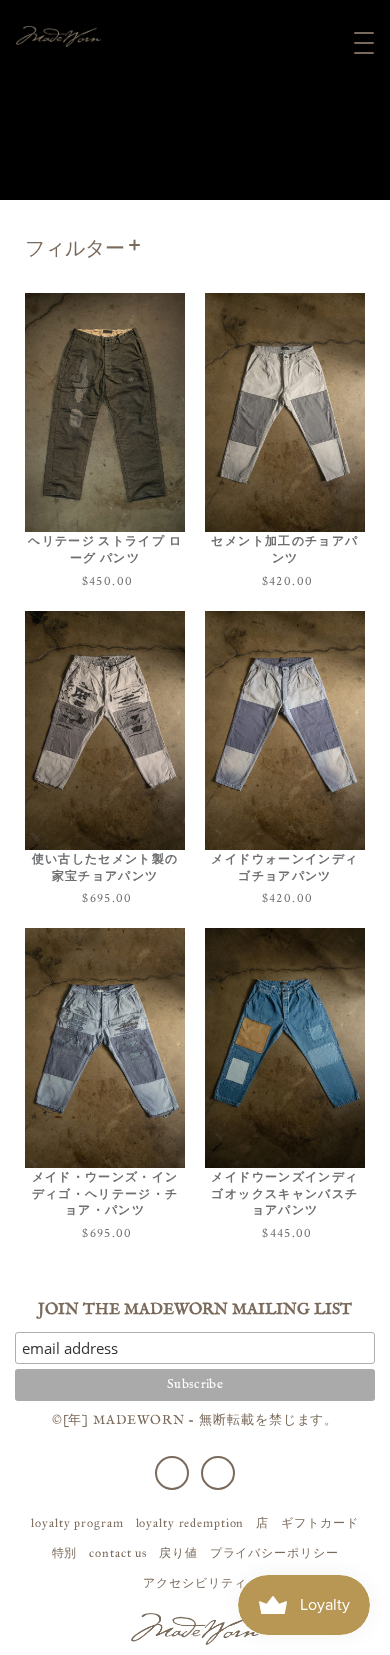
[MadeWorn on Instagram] (218, 1473)
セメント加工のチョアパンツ (284, 550)
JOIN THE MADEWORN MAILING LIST (195, 1310)
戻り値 (178, 1553)
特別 (65, 1553)
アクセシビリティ (194, 1583)
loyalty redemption (190, 1523)
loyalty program (77, 1523)
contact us (118, 1553)
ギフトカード (319, 1523)
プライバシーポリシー (274, 1553)
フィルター (75, 249)
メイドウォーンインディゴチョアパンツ (284, 868)
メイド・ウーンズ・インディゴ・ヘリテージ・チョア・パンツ (105, 1194)
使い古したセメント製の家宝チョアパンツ (105, 868)
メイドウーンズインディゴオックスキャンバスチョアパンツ (284, 1194)
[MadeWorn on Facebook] (172, 1473)
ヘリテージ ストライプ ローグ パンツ (105, 550)
